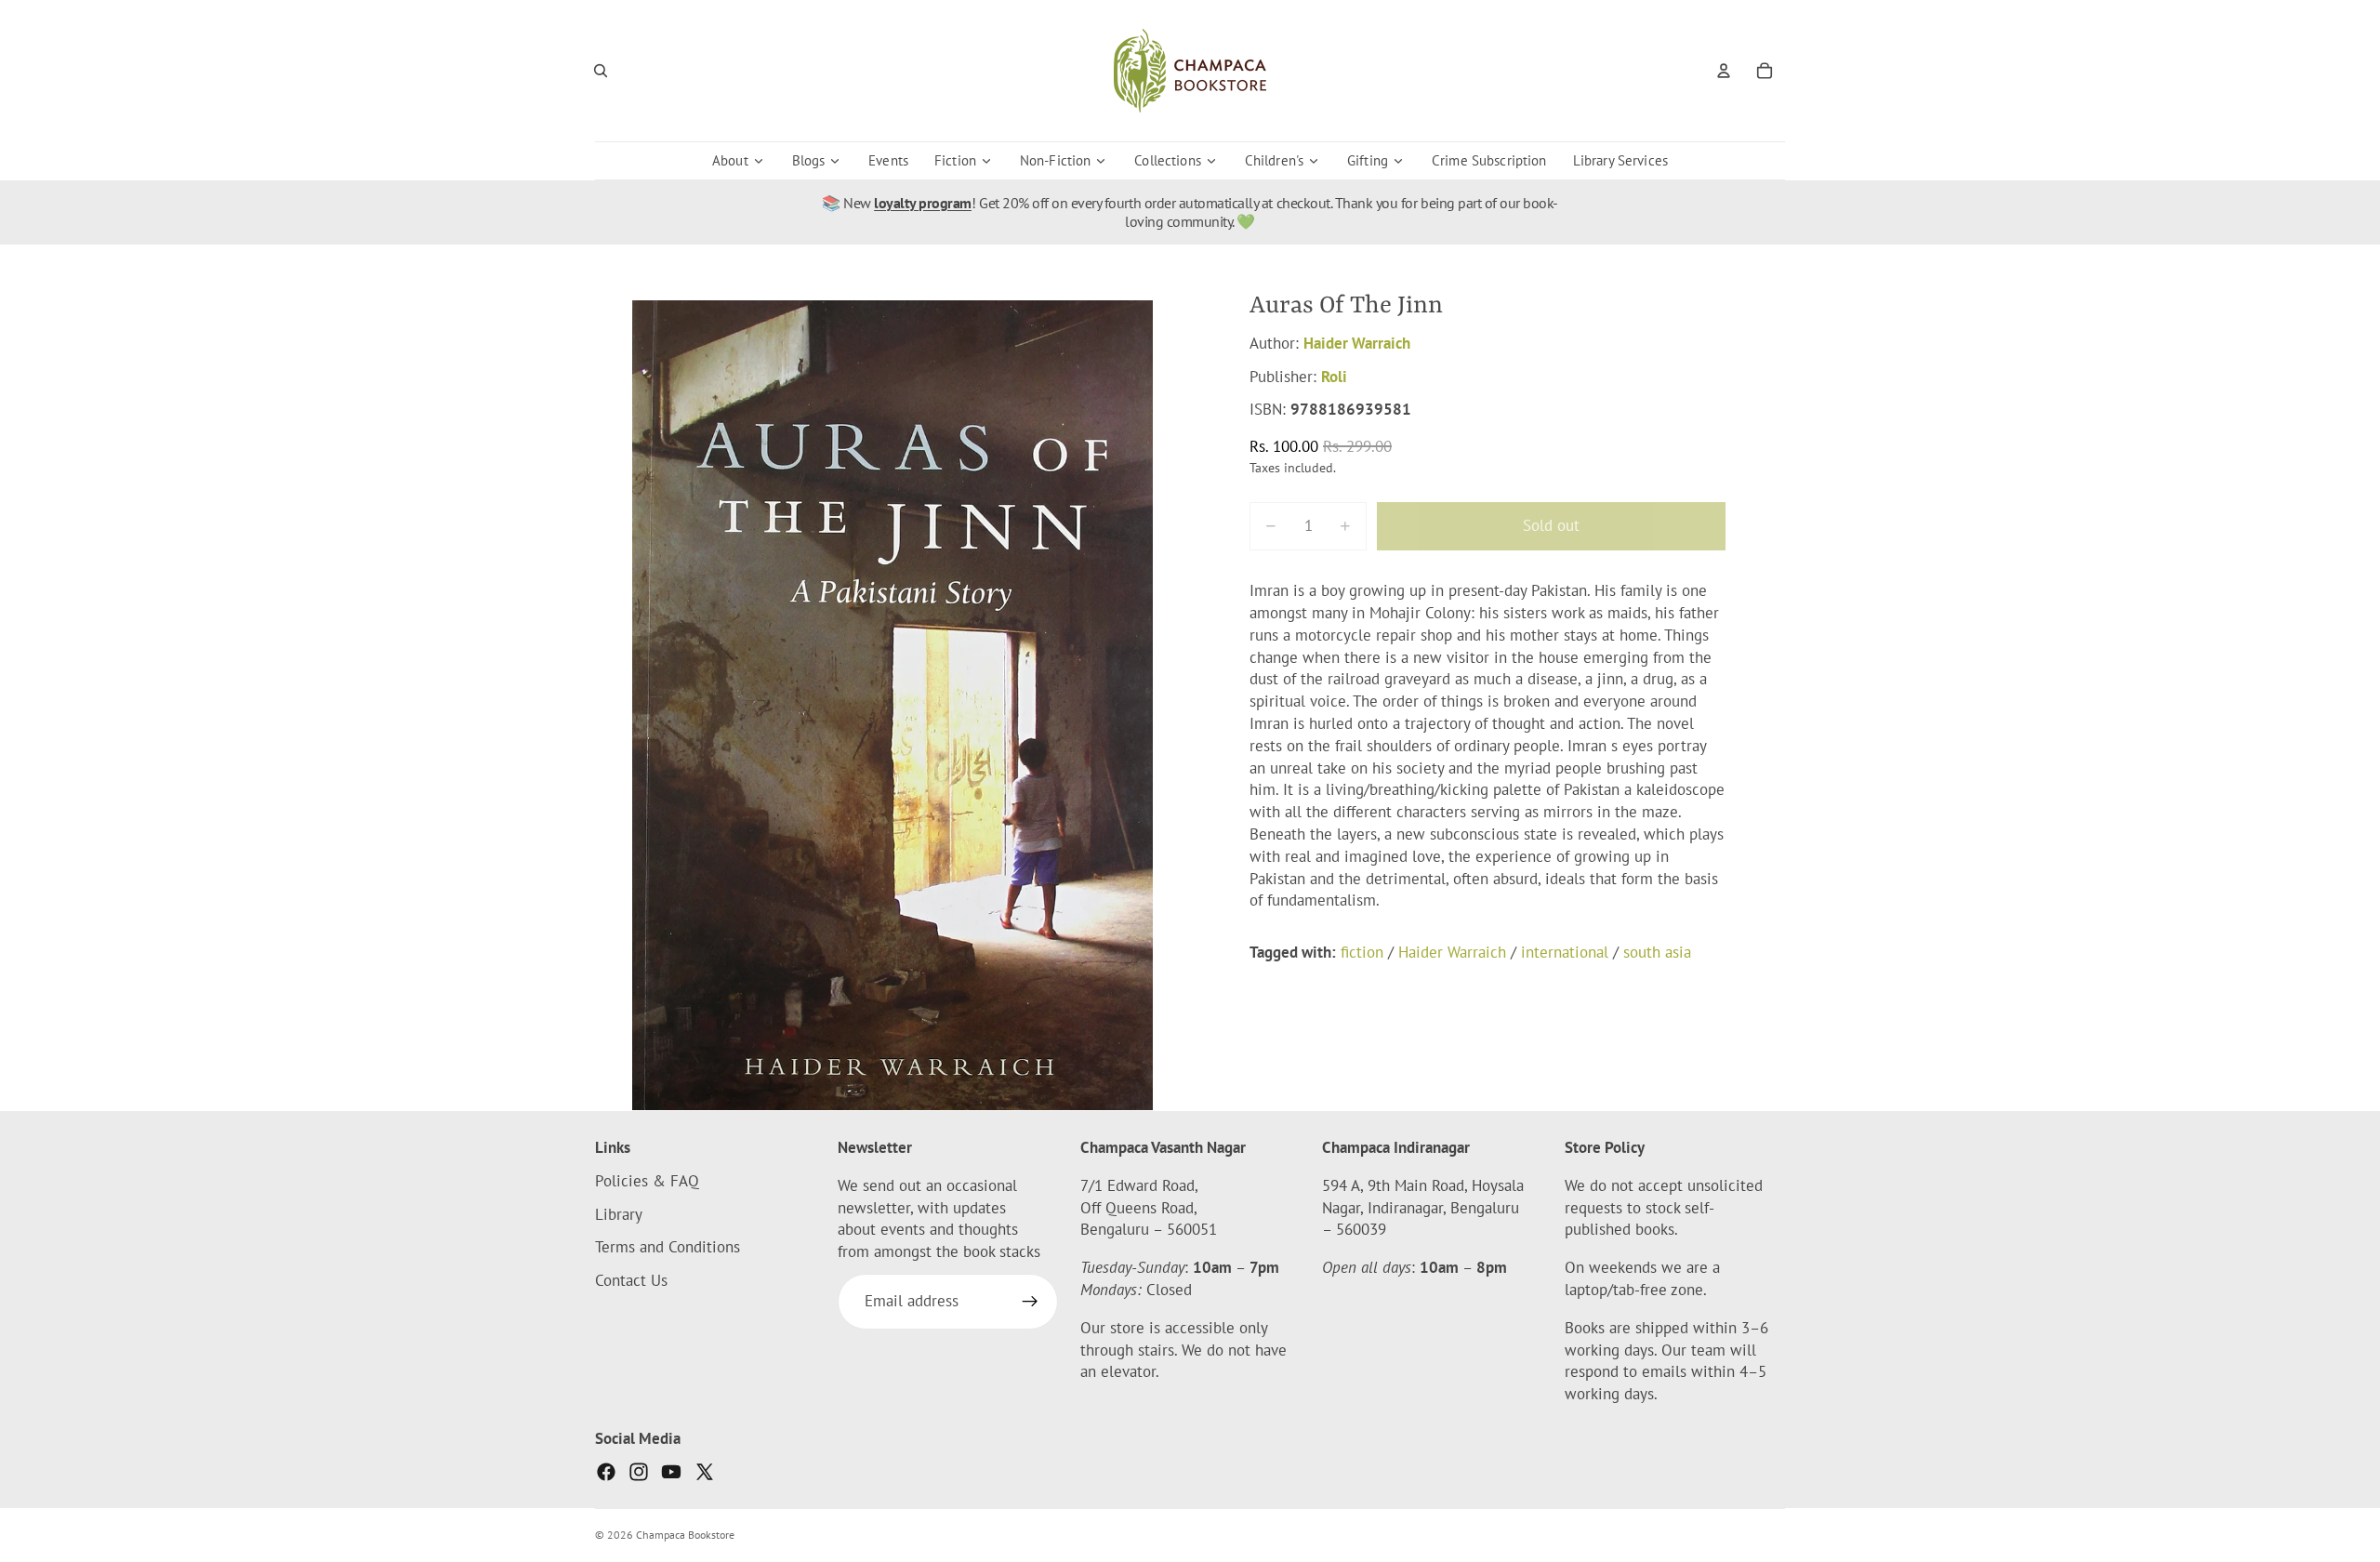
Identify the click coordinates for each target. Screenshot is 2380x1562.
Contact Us (631, 1280)
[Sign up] (1030, 1302)
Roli (1334, 377)
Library (619, 1213)
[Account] (1724, 71)
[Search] (601, 71)
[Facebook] (606, 1471)
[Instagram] (639, 1471)
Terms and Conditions (668, 1247)
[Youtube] (671, 1471)
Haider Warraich (1357, 343)
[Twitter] (705, 1471)
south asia (1657, 952)
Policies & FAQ (647, 1180)
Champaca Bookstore (685, 1535)
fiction (1362, 952)
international (1565, 952)
